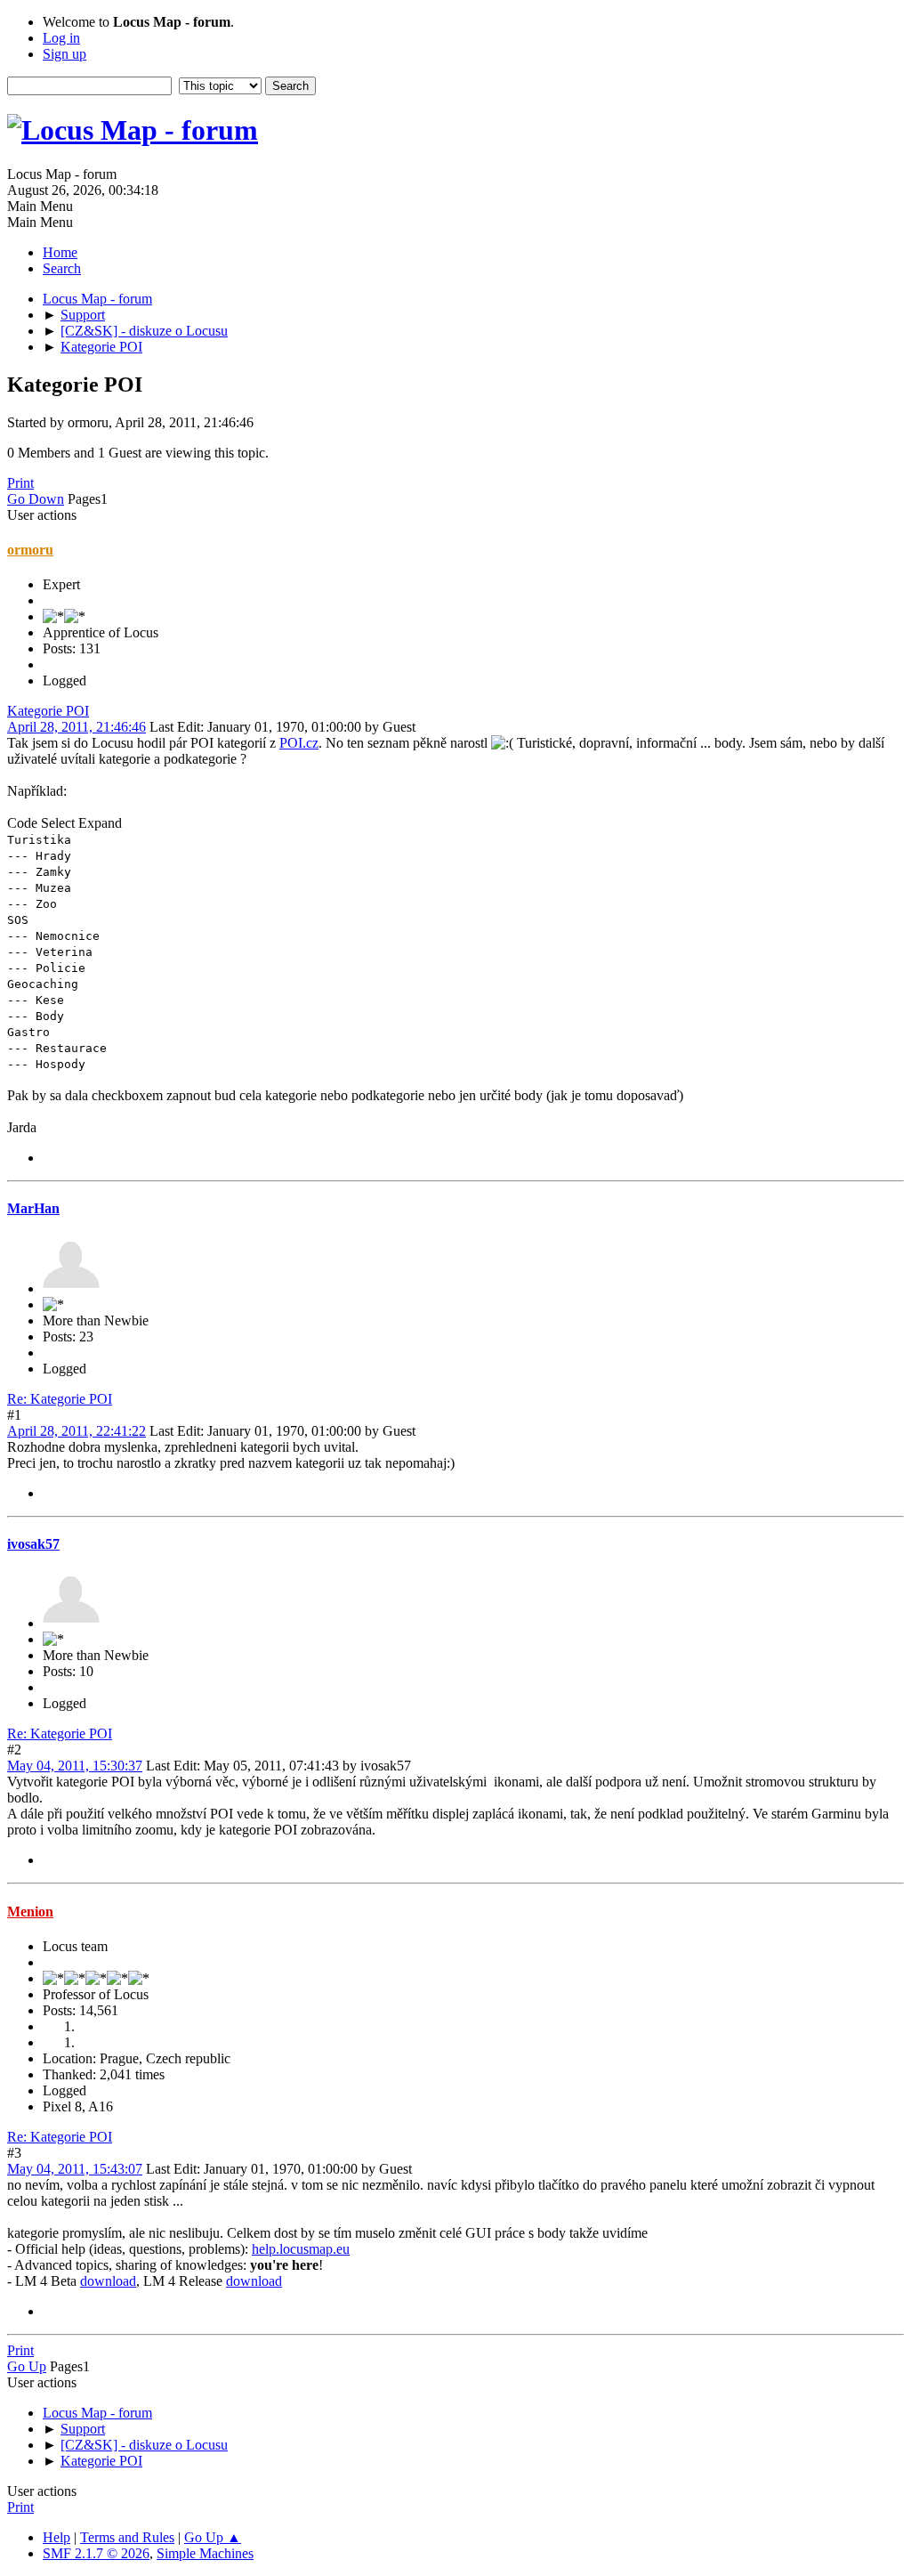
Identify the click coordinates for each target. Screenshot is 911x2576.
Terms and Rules (127, 2537)
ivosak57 (33, 1544)
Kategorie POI (48, 711)
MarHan (33, 1208)
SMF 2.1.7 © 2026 (96, 2553)
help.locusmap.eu (301, 2249)
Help (56, 2537)
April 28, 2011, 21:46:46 (77, 727)
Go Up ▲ (213, 2537)
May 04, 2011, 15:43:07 (75, 2169)
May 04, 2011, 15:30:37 (75, 1766)
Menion (30, 1912)
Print (20, 483)
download (108, 2281)
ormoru (30, 550)
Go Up (27, 2366)
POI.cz (299, 743)
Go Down (36, 499)
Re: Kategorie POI (60, 1399)
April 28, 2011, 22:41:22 (77, 1431)
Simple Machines (205, 2553)
